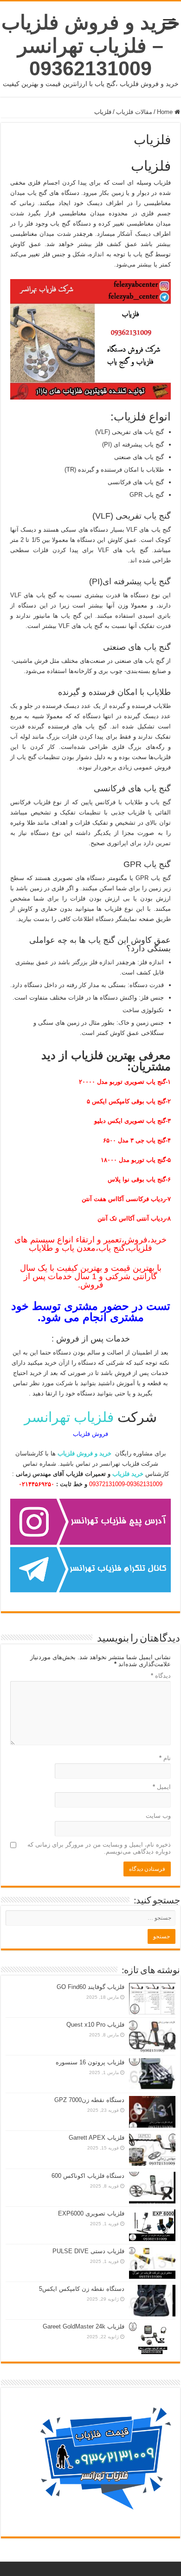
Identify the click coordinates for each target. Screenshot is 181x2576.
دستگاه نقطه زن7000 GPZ (89, 2100)
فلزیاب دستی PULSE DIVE (88, 2251)
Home (166, 112)
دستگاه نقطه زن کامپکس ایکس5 (82, 2289)
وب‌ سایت (158, 1816)
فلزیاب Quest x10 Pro (95, 2025)
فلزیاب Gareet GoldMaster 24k (84, 2326)
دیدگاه (161, 1676)
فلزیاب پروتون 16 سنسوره (90, 2062)
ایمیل (162, 1787)
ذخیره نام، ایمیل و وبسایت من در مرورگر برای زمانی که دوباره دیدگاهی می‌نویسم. (99, 1848)
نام (165, 1758)
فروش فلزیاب (90, 1434)
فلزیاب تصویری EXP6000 (91, 2213)
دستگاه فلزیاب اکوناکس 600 (88, 2176)
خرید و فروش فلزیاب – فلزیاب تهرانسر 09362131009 (91, 45)
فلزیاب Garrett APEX (97, 2138)
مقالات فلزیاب (134, 112)
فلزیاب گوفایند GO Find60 (90, 1987)
